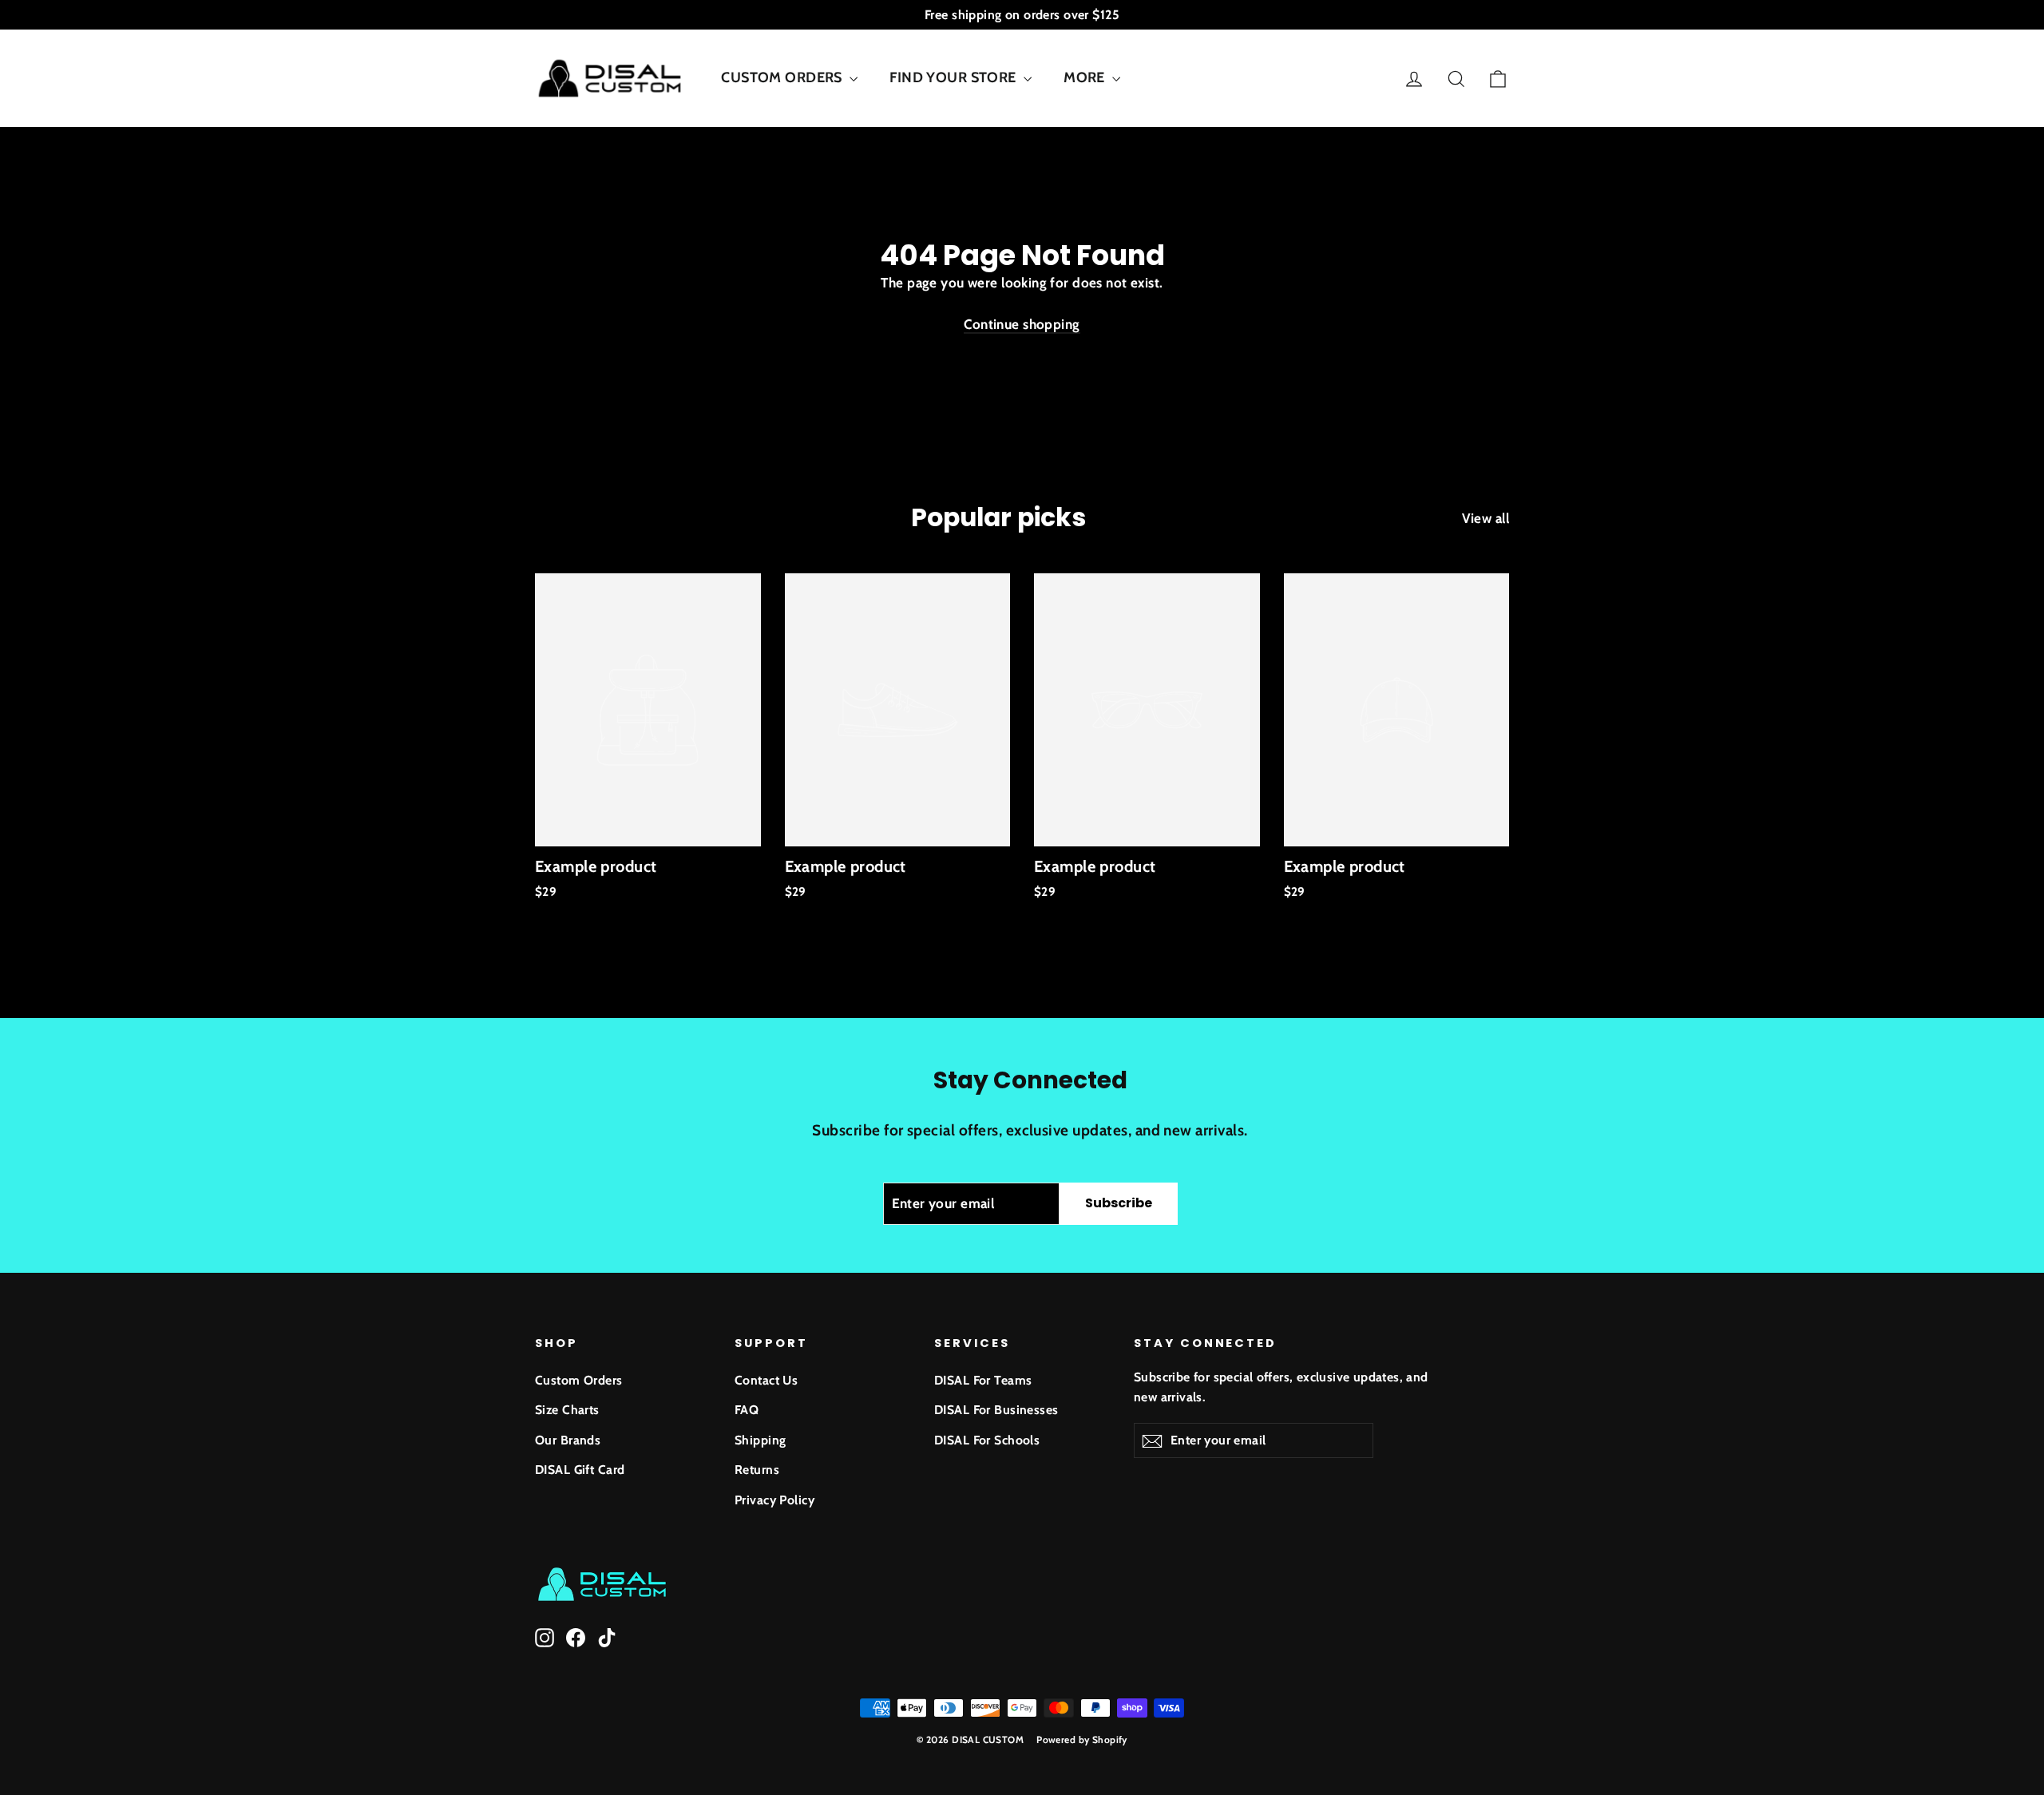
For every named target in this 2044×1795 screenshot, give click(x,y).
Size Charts (567, 1410)
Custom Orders (579, 1380)
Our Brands (568, 1440)
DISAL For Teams (983, 1380)
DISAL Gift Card (580, 1470)
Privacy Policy (774, 1500)
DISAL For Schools (987, 1440)
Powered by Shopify (1082, 1740)
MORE (1086, 77)
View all (1485, 518)
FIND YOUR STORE (955, 77)
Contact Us (766, 1380)
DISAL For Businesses (996, 1410)
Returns (757, 1470)
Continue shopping (1022, 324)
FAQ (747, 1410)
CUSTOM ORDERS (783, 77)
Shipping (760, 1440)
